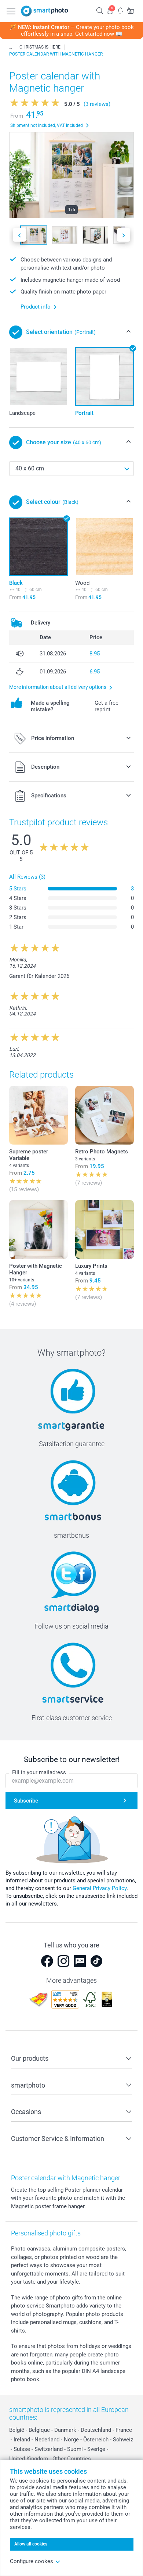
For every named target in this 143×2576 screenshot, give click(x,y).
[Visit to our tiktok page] (96, 1961)
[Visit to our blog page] (80, 1961)
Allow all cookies (31, 2544)
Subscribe (26, 1801)
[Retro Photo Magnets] (104, 1115)
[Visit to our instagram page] (63, 1961)
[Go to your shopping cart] (131, 10)
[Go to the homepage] (45, 11)
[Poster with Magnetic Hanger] (38, 1230)
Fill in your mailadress (39, 1772)
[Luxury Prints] (104, 1230)
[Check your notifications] (120, 10)
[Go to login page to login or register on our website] (110, 10)
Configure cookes (32, 2561)
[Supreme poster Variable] (38, 1115)
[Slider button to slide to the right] (124, 235)
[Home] (11, 47)
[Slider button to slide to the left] (19, 235)
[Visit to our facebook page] (47, 1961)
